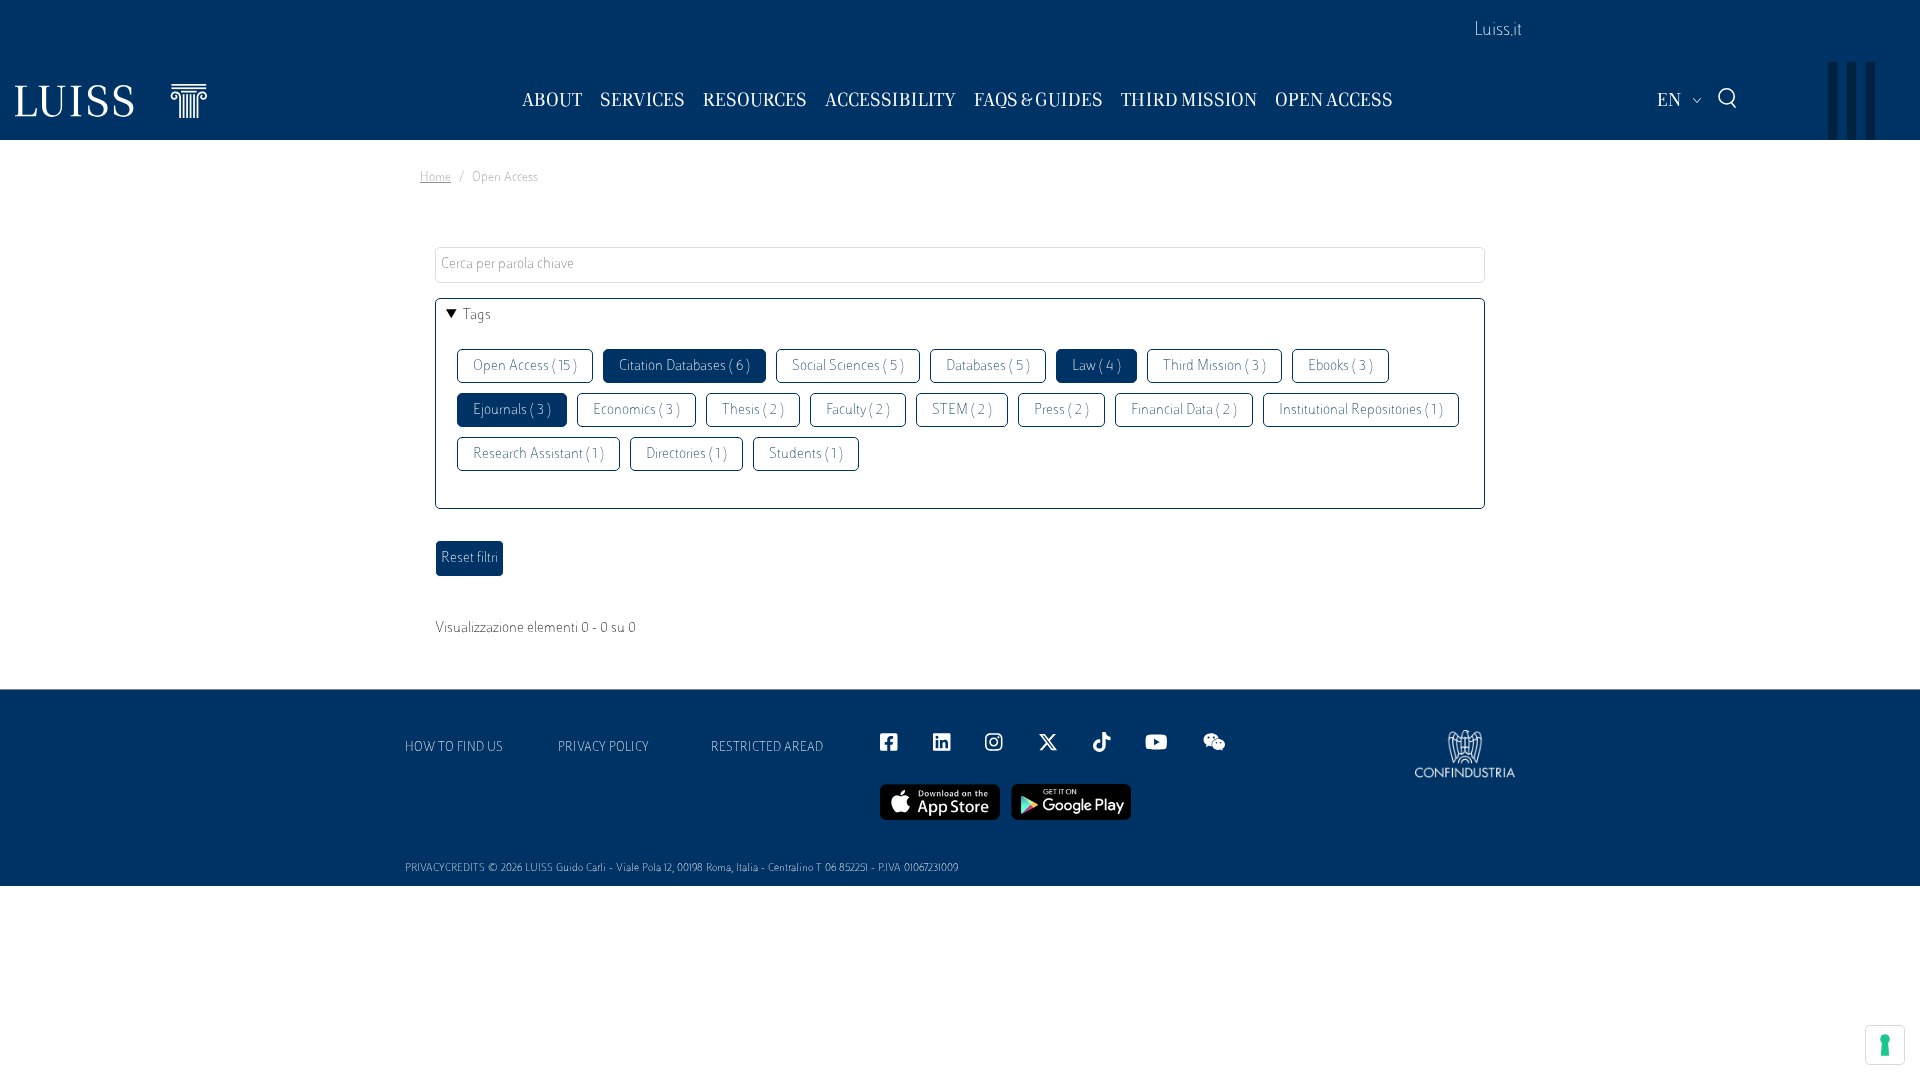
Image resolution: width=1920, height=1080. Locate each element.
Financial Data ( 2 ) (1184, 410)
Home (435, 178)
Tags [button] (477, 315)
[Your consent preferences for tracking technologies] (1885, 1045)
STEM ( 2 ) (962, 410)
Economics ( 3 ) (636, 410)
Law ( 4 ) (1096, 366)
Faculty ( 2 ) (858, 410)
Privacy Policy (603, 748)
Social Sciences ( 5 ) (848, 366)
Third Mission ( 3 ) (1214, 366)
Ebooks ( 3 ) (1340, 366)
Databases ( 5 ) (988, 366)
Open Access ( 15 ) (525, 366)
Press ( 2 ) (1061, 410)
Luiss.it (1498, 31)
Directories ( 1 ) (686, 454)
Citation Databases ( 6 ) (684, 366)
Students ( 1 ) (806, 454)
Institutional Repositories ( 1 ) (1361, 410)
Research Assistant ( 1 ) (538, 454)
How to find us (454, 748)
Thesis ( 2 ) (753, 410)
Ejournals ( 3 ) (512, 410)
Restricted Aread (767, 748)
